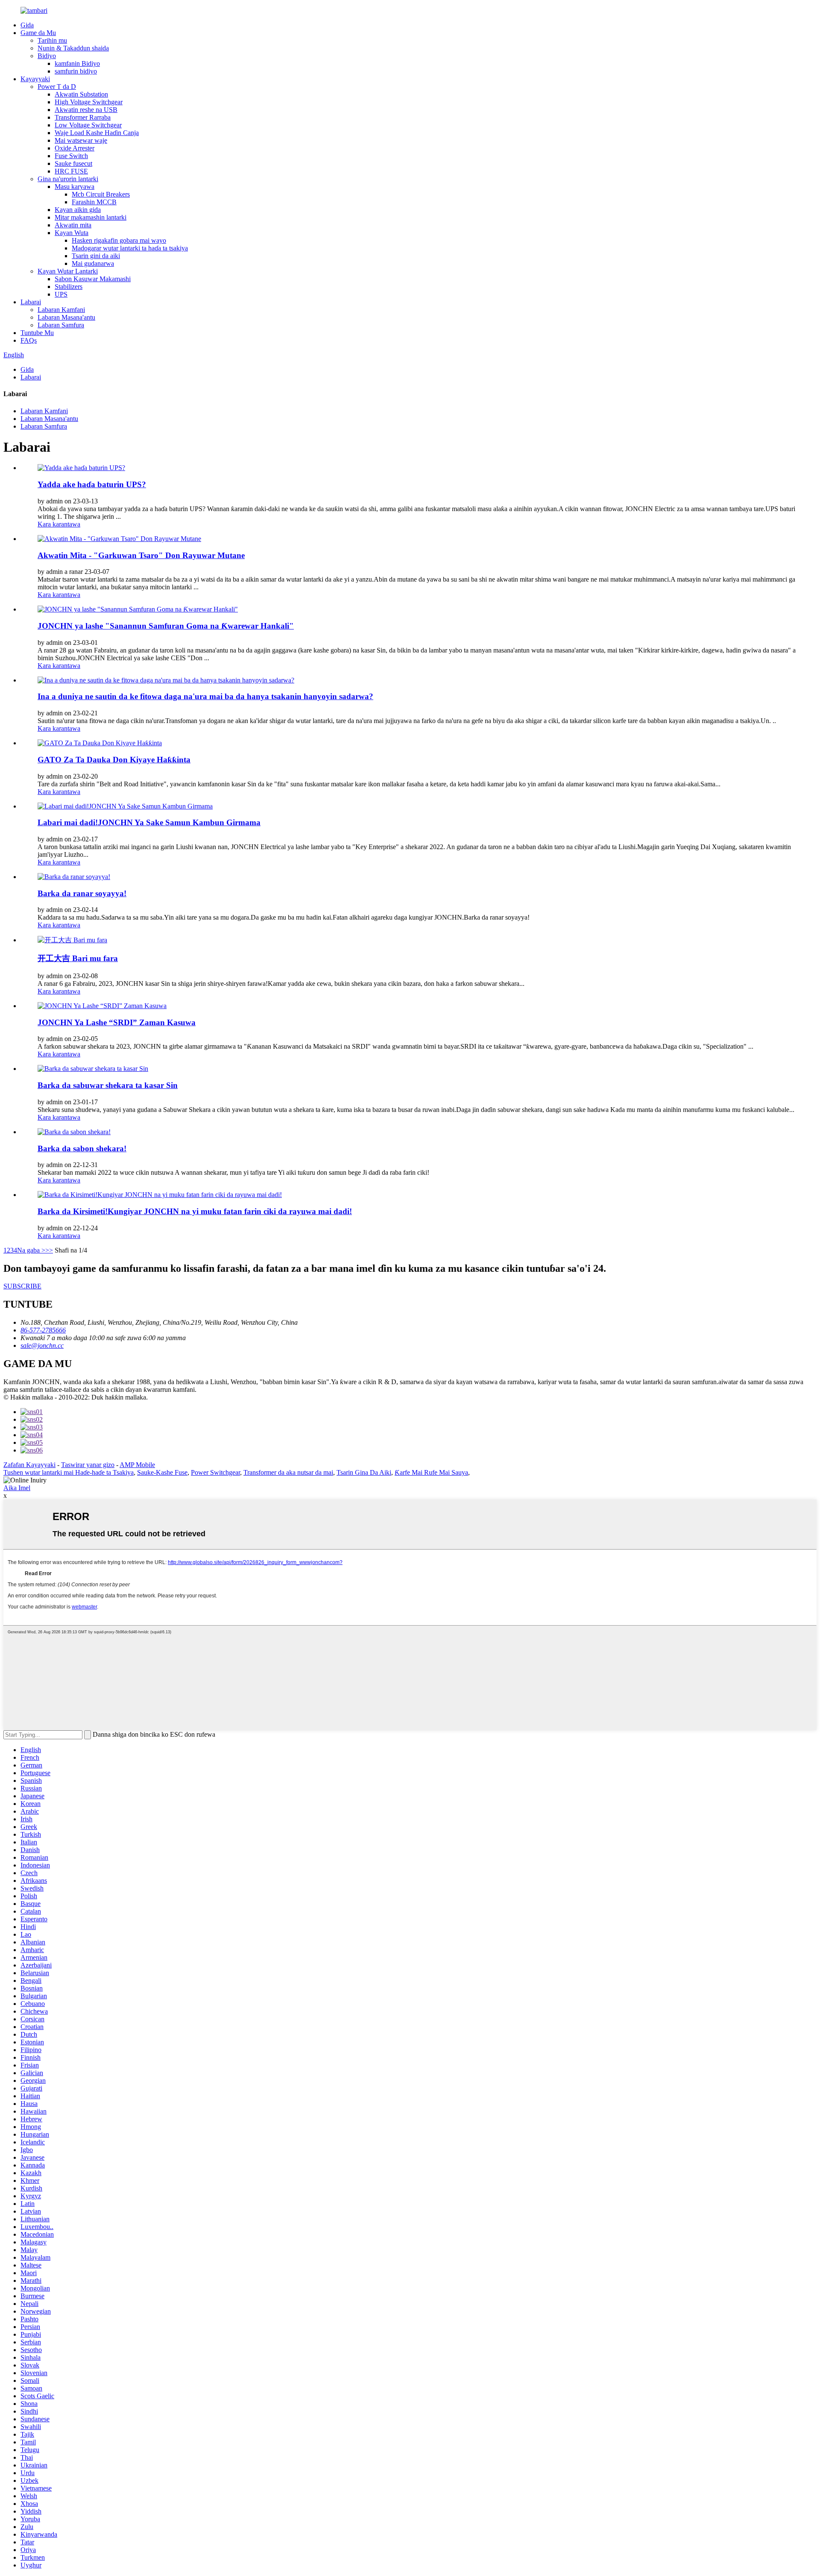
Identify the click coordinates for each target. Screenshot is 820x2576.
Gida (27, 25)
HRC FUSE (71, 171)
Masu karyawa (75, 187)
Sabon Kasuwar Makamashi (93, 279)
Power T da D (57, 87)
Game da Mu (38, 33)
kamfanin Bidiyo (77, 63)
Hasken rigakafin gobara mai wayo (119, 240)
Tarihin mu (52, 40)
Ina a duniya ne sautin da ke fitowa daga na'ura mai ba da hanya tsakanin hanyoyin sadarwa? (205, 696)
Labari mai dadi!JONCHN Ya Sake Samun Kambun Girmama (149, 822)
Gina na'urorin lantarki (68, 179)
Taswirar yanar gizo (88, 1465)
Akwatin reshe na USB (86, 110)
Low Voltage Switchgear (88, 125)
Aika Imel (17, 1488)
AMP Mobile (137, 1465)
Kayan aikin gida (78, 210)
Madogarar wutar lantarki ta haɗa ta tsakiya (130, 248)
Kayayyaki (35, 79)
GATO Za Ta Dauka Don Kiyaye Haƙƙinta (114, 760)
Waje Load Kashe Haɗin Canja (97, 133)
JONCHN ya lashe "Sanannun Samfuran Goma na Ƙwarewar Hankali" (166, 626)
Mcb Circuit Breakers (101, 194)
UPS (61, 294)
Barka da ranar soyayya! (82, 893)
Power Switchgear (215, 1472)
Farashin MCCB (94, 202)
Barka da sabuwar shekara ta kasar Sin (108, 1085)
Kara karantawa (59, 524)
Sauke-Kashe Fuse (162, 1472)
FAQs (29, 340)
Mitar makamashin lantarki (91, 217)
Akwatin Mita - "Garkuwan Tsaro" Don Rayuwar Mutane (141, 555)
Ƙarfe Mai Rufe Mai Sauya (431, 1472)
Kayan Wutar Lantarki (68, 271)
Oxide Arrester (75, 148)
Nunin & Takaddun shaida (73, 48)
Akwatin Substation (81, 94)
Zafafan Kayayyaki (29, 1465)
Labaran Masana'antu (66, 317)
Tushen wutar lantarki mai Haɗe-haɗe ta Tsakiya (69, 1472)
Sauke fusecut (73, 163)
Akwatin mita (73, 225)
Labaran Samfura (61, 325)
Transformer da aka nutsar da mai (288, 1472)
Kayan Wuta (72, 233)
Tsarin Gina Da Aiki (364, 1472)
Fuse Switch (71, 156)
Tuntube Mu (37, 333)
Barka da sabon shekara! (82, 1148)
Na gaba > (31, 1250)
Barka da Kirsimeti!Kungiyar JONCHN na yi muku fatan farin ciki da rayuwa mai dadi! (195, 1211)
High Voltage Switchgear (89, 102)
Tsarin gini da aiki (96, 256)
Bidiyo (47, 56)
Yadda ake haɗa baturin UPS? (92, 484)
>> (49, 1250)
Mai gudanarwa (93, 263)
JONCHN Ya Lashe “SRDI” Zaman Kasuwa (117, 1022)
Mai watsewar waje (81, 140)
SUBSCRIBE (22, 1286)
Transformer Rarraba (83, 117)
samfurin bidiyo (76, 71)
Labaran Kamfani (61, 310)
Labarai (31, 302)
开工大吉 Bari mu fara (78, 958)
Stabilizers (69, 287)
